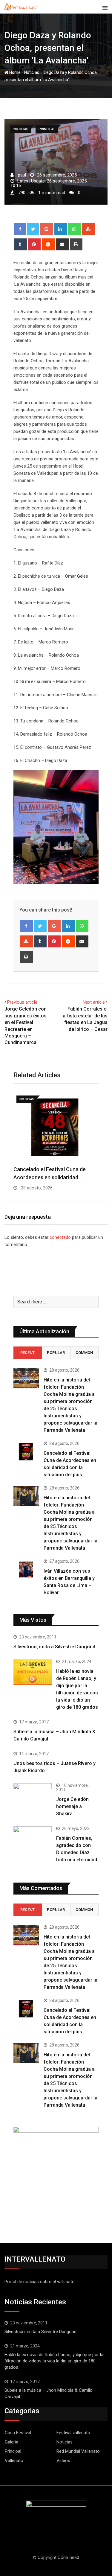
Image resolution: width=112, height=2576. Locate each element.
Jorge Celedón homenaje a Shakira (72, 1806)
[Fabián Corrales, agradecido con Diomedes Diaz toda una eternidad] (33, 1845)
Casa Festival (18, 2433)
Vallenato (14, 2461)
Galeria (11, 2442)
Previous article (22, 1002)
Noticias (32, 72)
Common (84, 1353)
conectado (60, 1237)
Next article (94, 1002)
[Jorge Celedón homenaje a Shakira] (33, 1798)
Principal (13, 2451)
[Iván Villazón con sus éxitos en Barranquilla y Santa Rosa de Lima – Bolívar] (26, 1569)
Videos (63, 2461)
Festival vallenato (73, 2433)
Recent (27, 1353)
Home (14, 72)
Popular (56, 1353)
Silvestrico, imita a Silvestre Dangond (54, 1647)
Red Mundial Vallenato (78, 2451)
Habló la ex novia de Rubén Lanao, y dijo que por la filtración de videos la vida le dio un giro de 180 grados (54, 2361)
